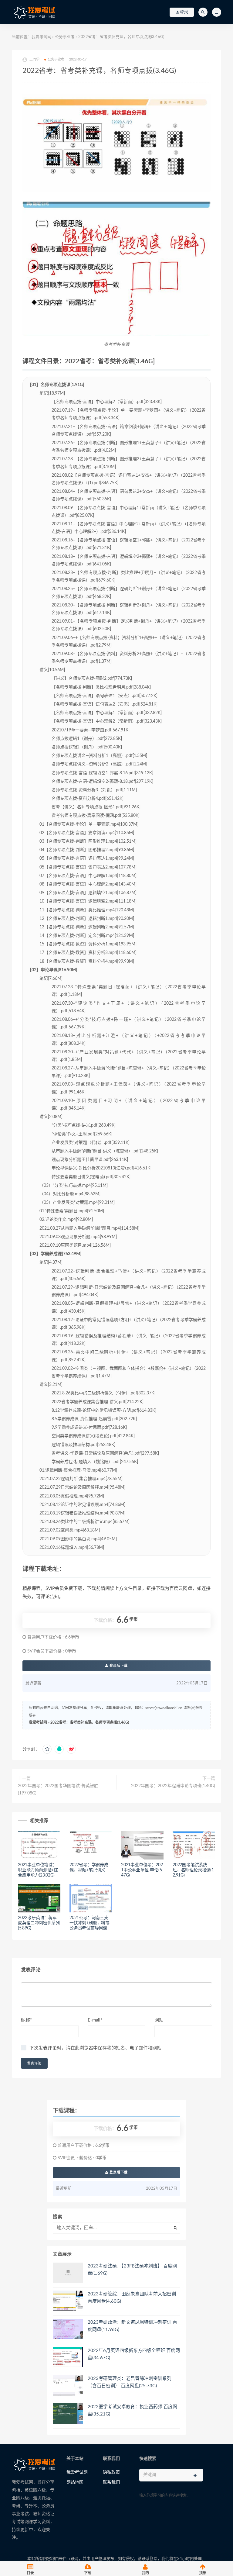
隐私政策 (111, 2472)
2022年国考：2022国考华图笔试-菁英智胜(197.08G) (58, 1790)
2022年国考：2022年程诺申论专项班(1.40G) (173, 1786)
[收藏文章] (47, 1749)
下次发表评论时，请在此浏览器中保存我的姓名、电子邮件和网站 (95, 2048)
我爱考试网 (41, 37)
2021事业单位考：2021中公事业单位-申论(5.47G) (142, 1870)
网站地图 (75, 2482)
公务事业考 (65, 37)
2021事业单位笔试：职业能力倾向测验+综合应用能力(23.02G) (38, 1870)
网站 (159, 2020)
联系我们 (111, 2482)
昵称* (26, 2020)
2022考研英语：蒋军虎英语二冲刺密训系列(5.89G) (39, 1923)
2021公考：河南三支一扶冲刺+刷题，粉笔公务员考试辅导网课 (89, 1923)
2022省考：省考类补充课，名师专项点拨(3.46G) (90, 1722)
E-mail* (95, 2020)
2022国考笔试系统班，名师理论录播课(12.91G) (193, 1870)
